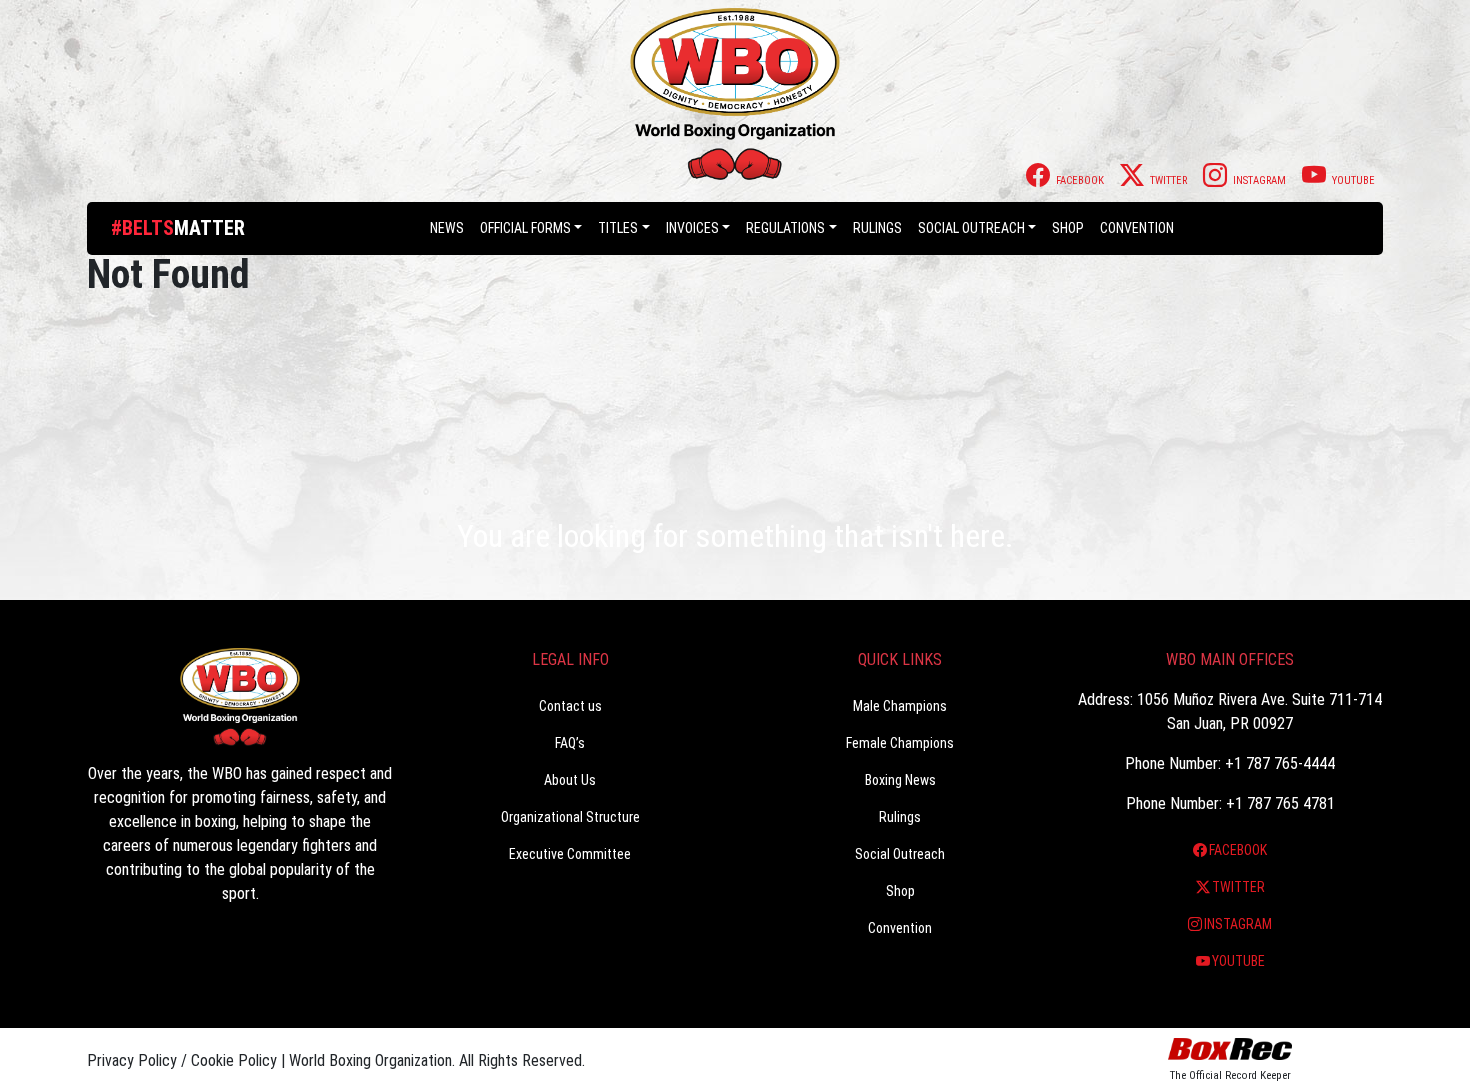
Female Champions (900, 743)
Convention (900, 928)
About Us (570, 780)
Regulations (785, 228)
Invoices (692, 228)
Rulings (877, 228)
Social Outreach (971, 228)
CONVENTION (1137, 228)
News (447, 228)
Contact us (570, 706)
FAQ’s (570, 743)
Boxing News (900, 780)
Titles (618, 228)
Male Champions (900, 706)
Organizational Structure (570, 817)
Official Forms (525, 228)
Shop (1068, 228)
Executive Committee (570, 854)
